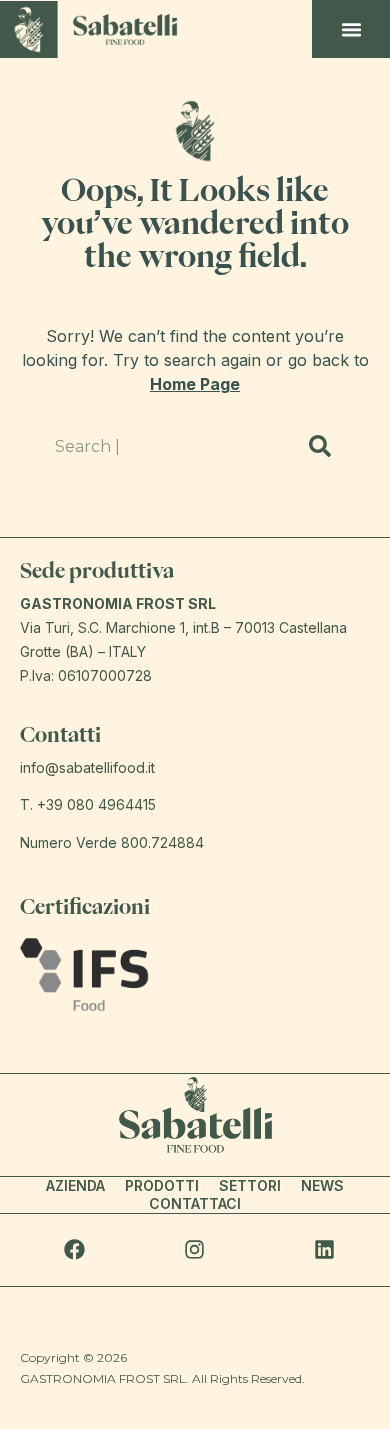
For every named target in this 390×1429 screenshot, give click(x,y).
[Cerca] (320, 446)
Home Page (195, 384)
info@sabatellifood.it (87, 767)
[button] (352, 29)
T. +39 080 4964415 (88, 804)
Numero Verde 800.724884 (112, 842)
